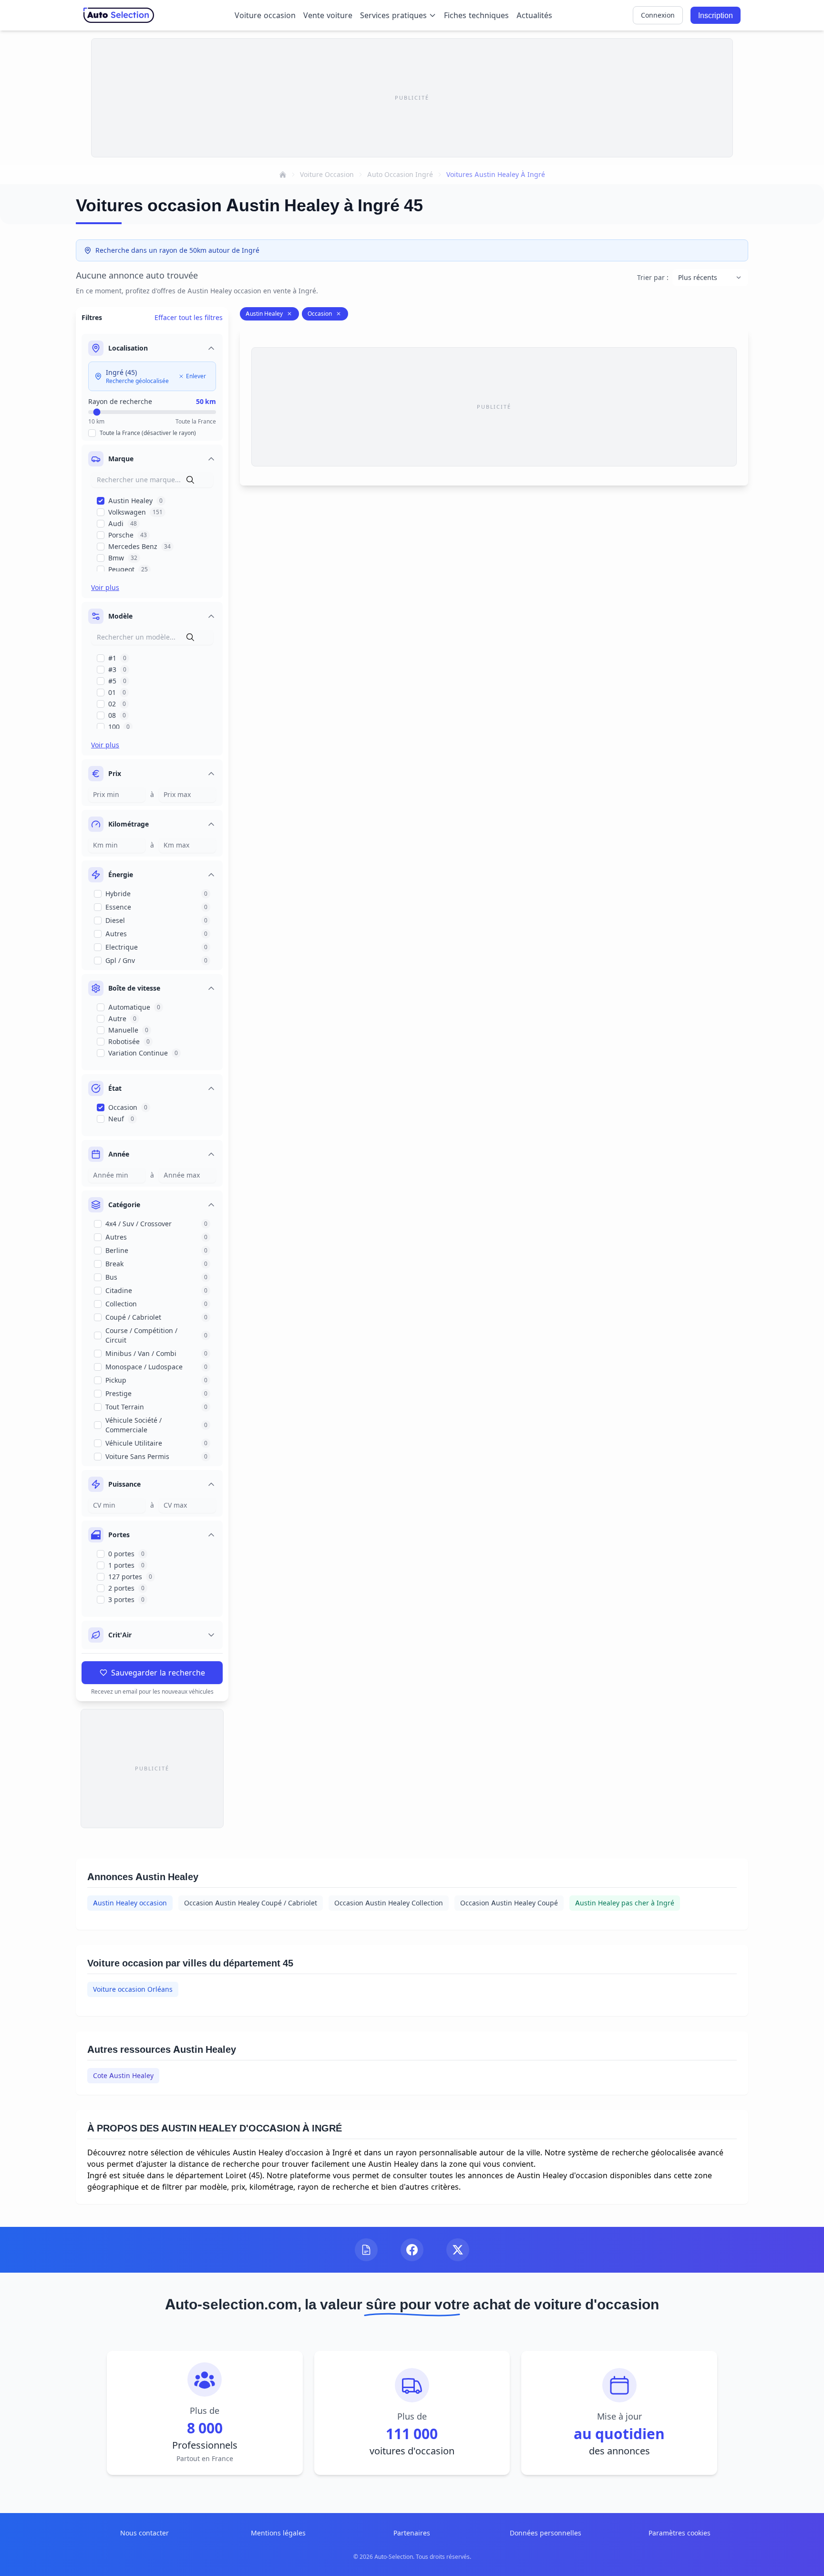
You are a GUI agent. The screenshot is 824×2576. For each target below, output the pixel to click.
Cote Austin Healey (123, 2075)
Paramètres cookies (680, 2533)
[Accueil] (283, 175)
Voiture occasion (265, 15)
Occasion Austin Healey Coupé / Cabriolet (251, 1903)
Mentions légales (278, 2533)
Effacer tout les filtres (189, 317)
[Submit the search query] (190, 480)
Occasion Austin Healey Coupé (509, 1903)
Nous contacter (144, 2533)
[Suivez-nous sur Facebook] (412, 2250)
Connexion (658, 15)
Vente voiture (328, 15)
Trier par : (653, 277)
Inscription (716, 15)
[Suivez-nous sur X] (458, 2250)
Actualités (534, 15)
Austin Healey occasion (130, 1903)
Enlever (196, 376)
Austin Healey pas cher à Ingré (625, 1903)
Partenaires (412, 2533)
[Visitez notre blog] (366, 2250)
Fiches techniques (476, 15)
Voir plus (105, 587)
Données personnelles (546, 2533)
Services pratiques (393, 15)
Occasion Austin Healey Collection (389, 1903)
